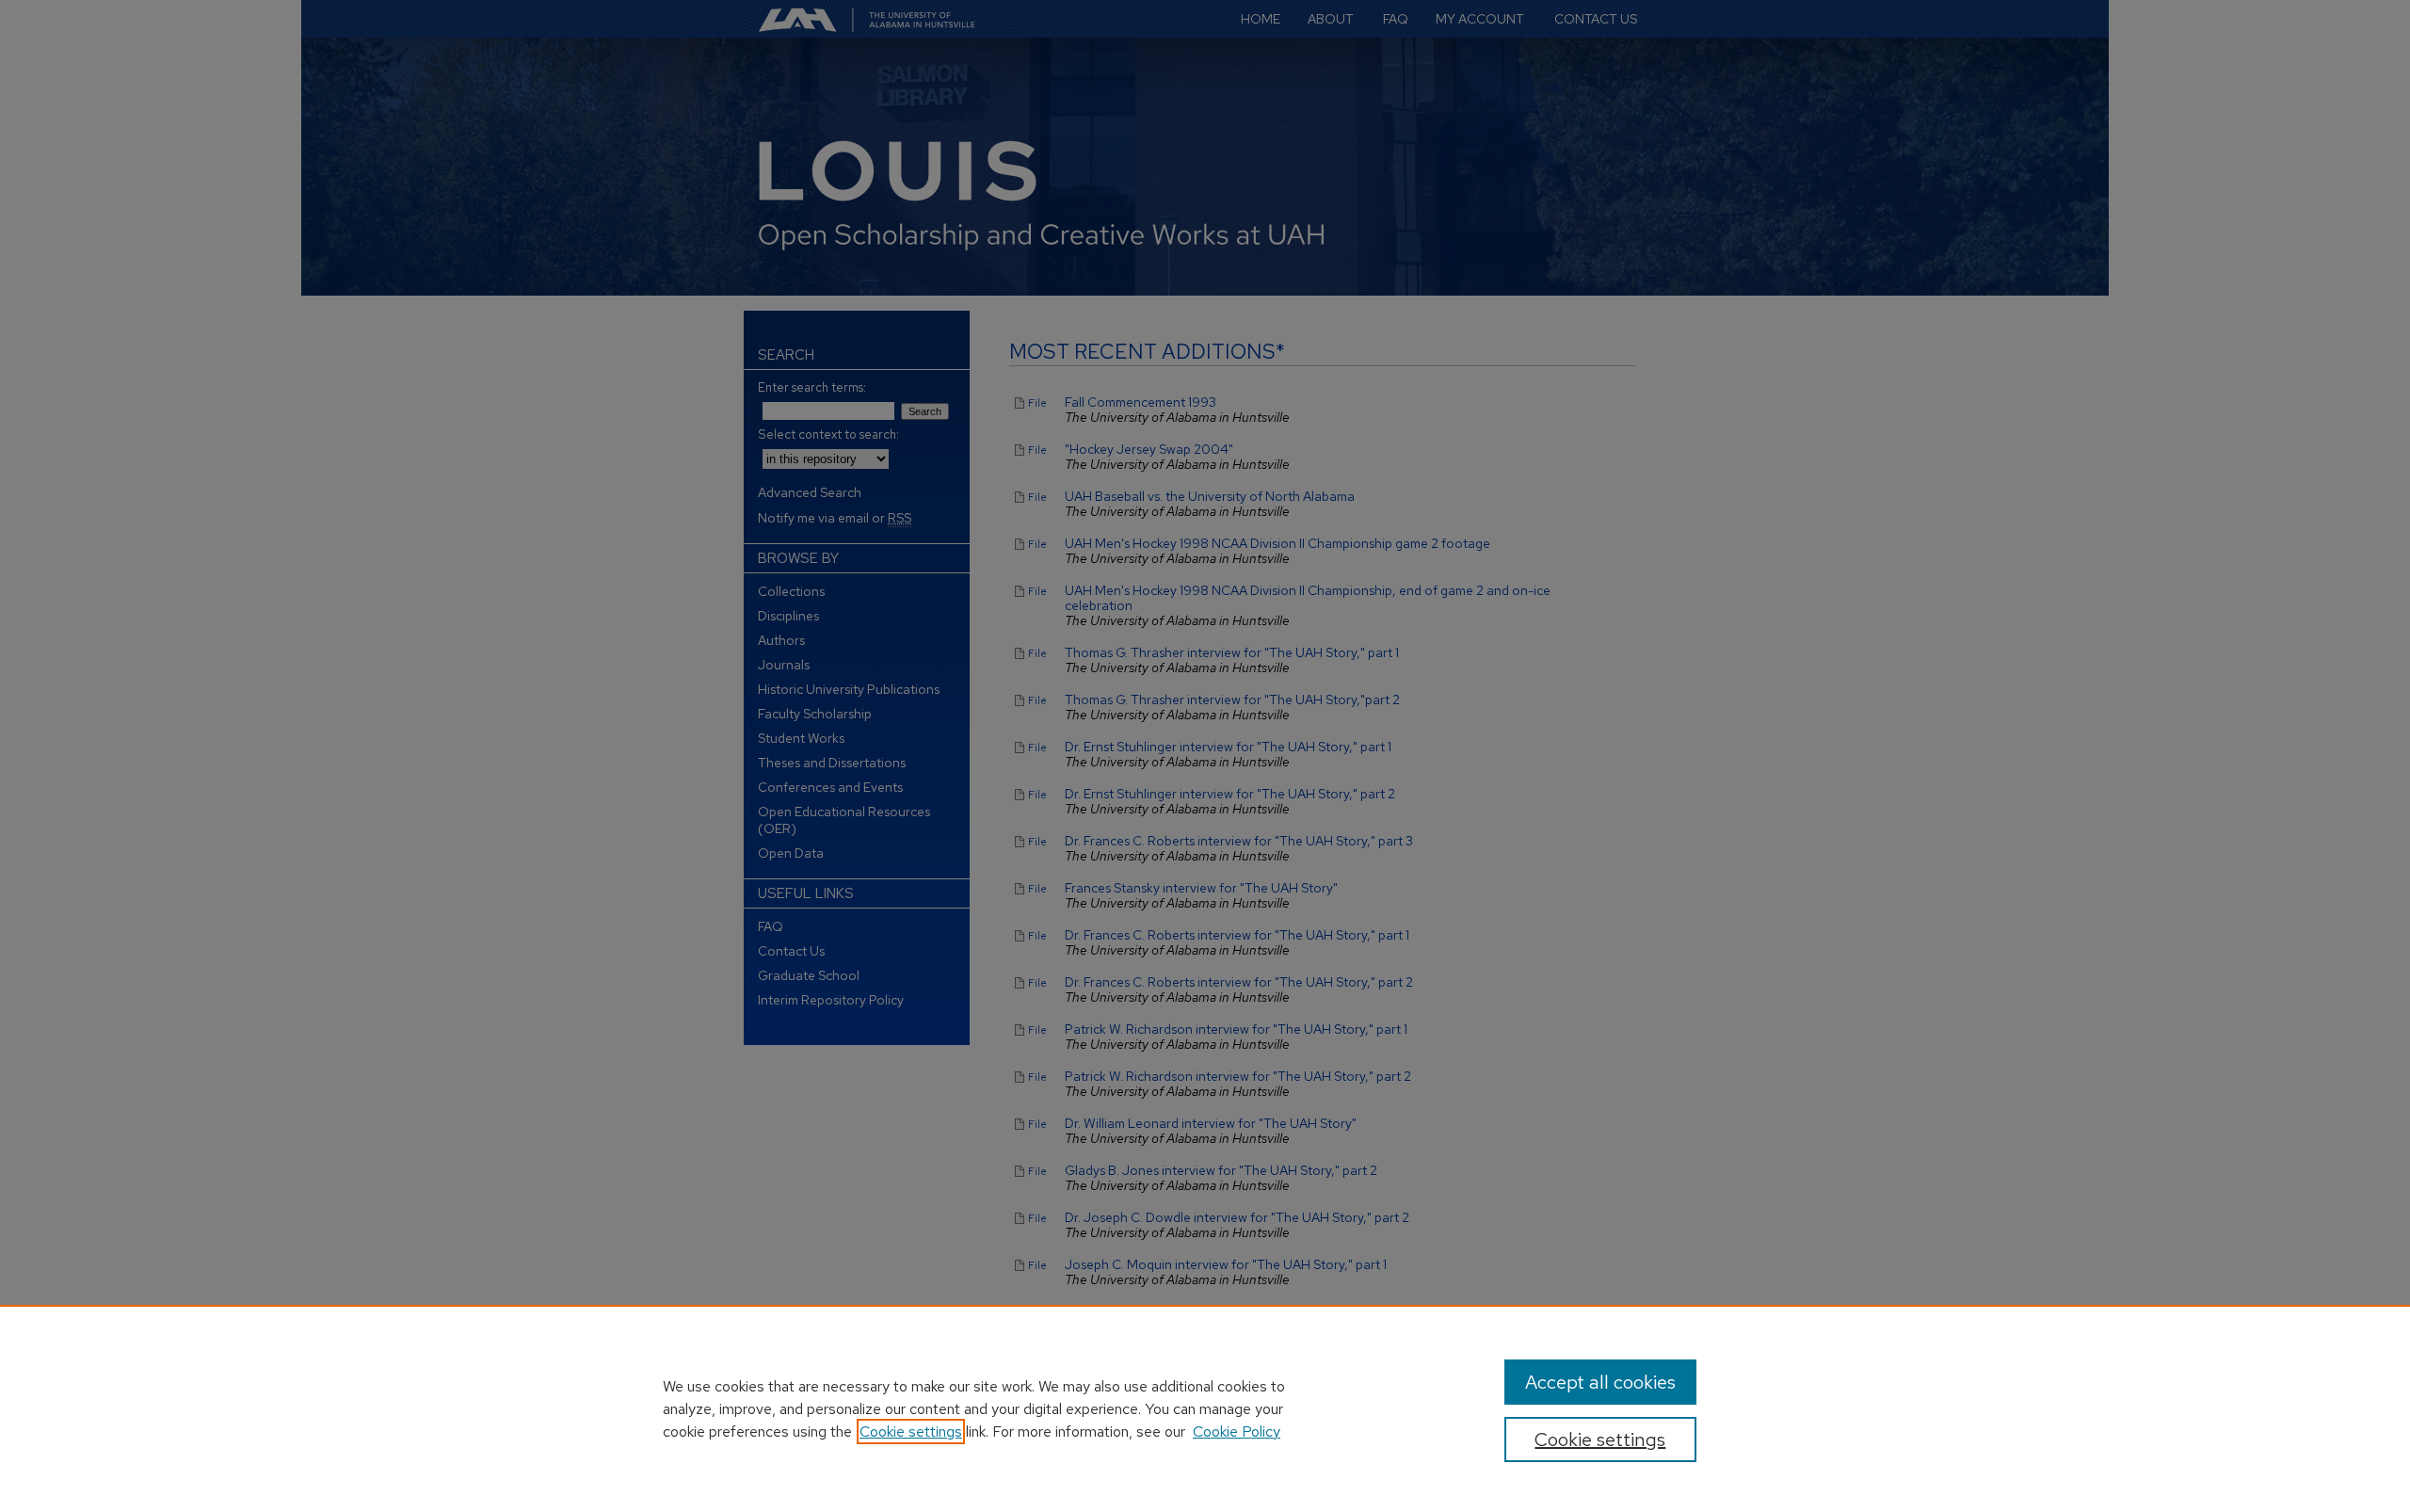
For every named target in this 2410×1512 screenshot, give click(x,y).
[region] (1205, 1408)
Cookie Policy (1237, 1432)
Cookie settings (911, 1432)
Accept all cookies (1600, 1382)
